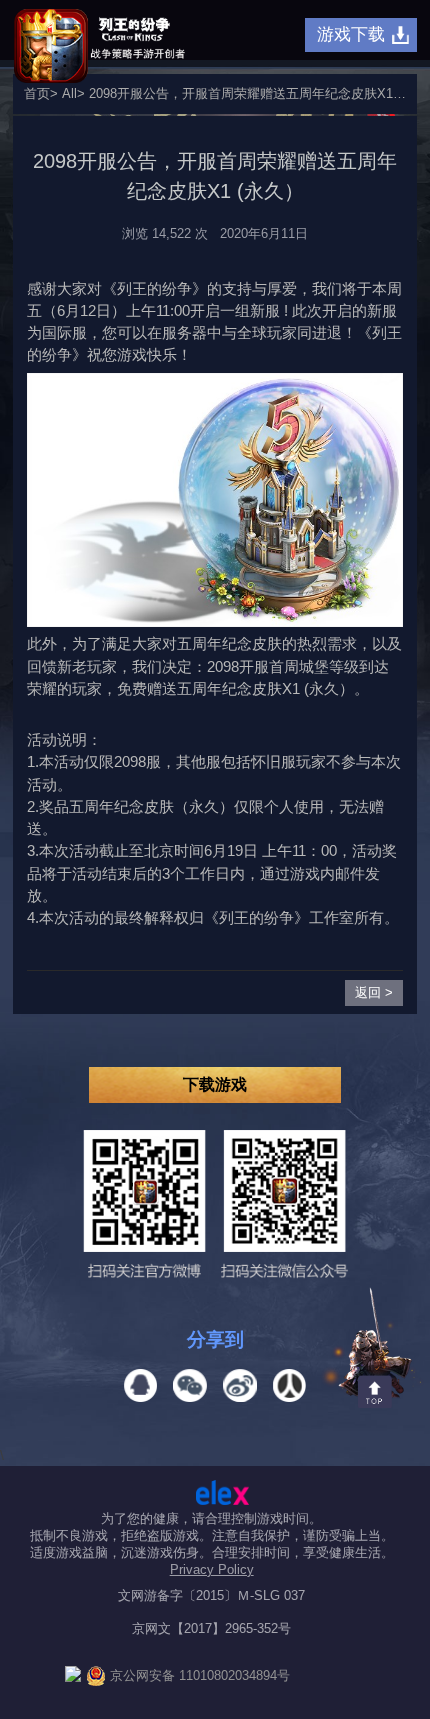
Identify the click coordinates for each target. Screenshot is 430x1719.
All (69, 93)
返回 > (374, 992)
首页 (37, 93)
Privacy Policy (212, 1569)
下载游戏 (215, 1084)
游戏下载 (351, 34)
